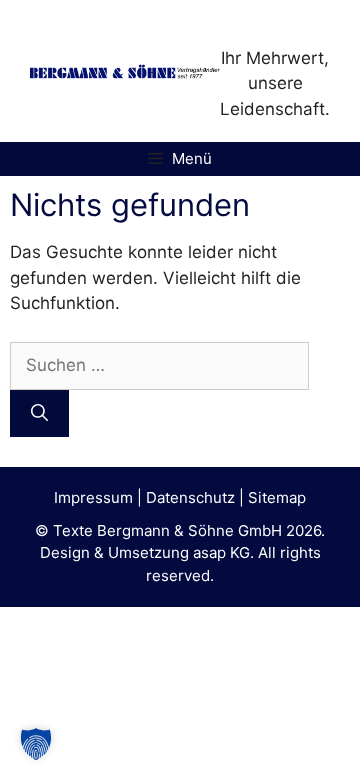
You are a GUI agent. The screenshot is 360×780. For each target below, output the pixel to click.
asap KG (221, 552)
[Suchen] (39, 414)
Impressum (93, 497)
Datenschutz (190, 497)
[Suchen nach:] (159, 365)
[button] (36, 744)
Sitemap (277, 497)
